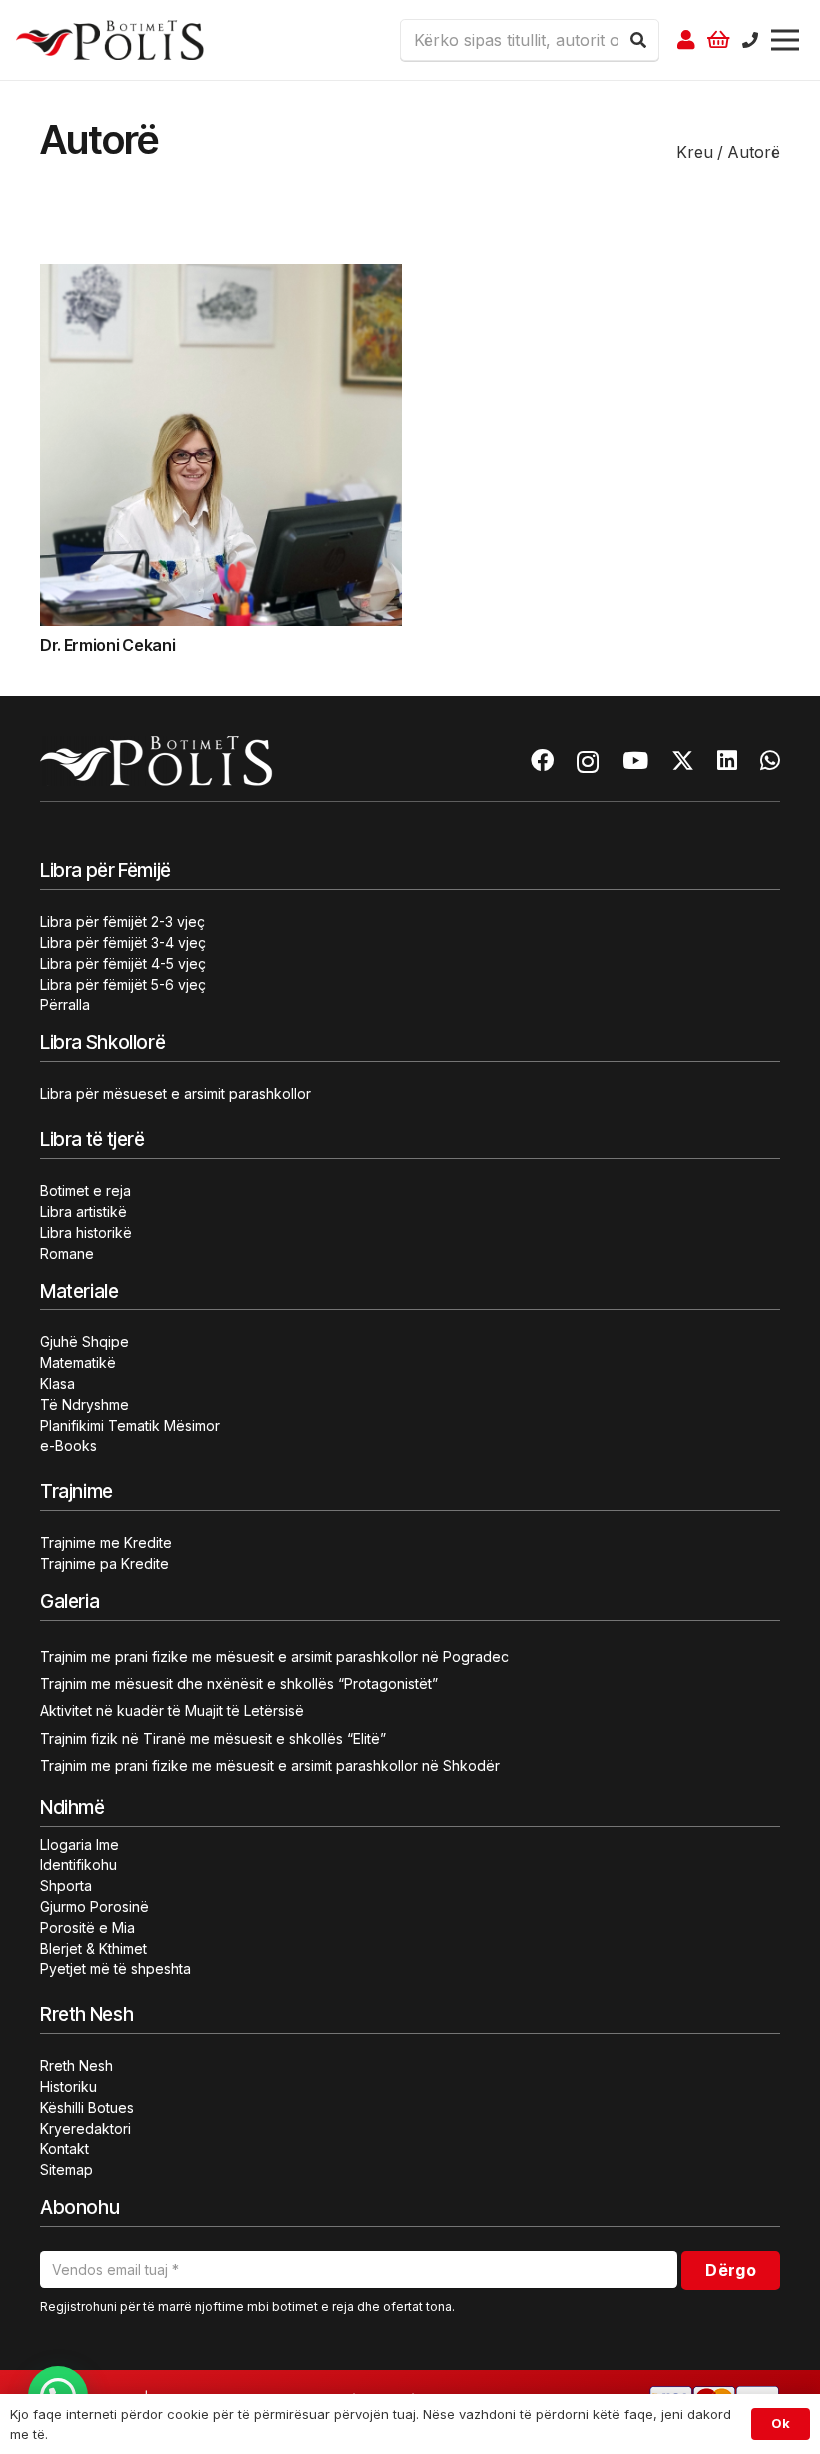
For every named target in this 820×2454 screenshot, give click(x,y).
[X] (682, 761)
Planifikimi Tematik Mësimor (130, 1425)
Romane (67, 1253)
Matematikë (78, 1362)
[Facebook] (542, 760)
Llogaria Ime (79, 1844)
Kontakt (64, 2148)
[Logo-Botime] (110, 40)
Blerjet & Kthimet (93, 1948)
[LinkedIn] (727, 760)
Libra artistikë (83, 1211)
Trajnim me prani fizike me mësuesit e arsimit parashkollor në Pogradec (274, 1656)
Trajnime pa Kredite (104, 1563)
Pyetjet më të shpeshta (115, 1968)
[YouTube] (635, 760)
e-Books (68, 1445)
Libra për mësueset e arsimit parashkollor (175, 1093)
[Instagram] (588, 761)
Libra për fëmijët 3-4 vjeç (123, 942)
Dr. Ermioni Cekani (107, 645)
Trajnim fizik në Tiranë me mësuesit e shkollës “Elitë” (213, 1738)
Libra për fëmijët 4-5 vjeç (123, 963)
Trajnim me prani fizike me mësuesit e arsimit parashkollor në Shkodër (270, 1765)
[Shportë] (719, 40)
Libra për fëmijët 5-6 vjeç (123, 984)
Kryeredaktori (85, 2128)
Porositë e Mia (87, 1927)
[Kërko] (638, 40)
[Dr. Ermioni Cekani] (221, 276)
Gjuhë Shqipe (84, 1341)
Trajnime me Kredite (106, 1542)
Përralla (65, 1004)
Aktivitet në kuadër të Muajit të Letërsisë (172, 1710)
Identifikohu (78, 1864)
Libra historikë (86, 1232)
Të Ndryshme (84, 1404)
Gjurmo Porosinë (94, 1906)
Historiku (68, 2086)
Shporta (66, 1885)
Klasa (57, 1383)
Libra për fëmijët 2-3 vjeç (122, 921)
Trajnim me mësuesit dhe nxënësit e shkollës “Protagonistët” (239, 1683)
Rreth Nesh (76, 2065)
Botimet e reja (85, 1190)
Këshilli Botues (87, 2107)
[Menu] (785, 40)
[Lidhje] (686, 40)
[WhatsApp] (770, 760)
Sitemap (66, 2169)
